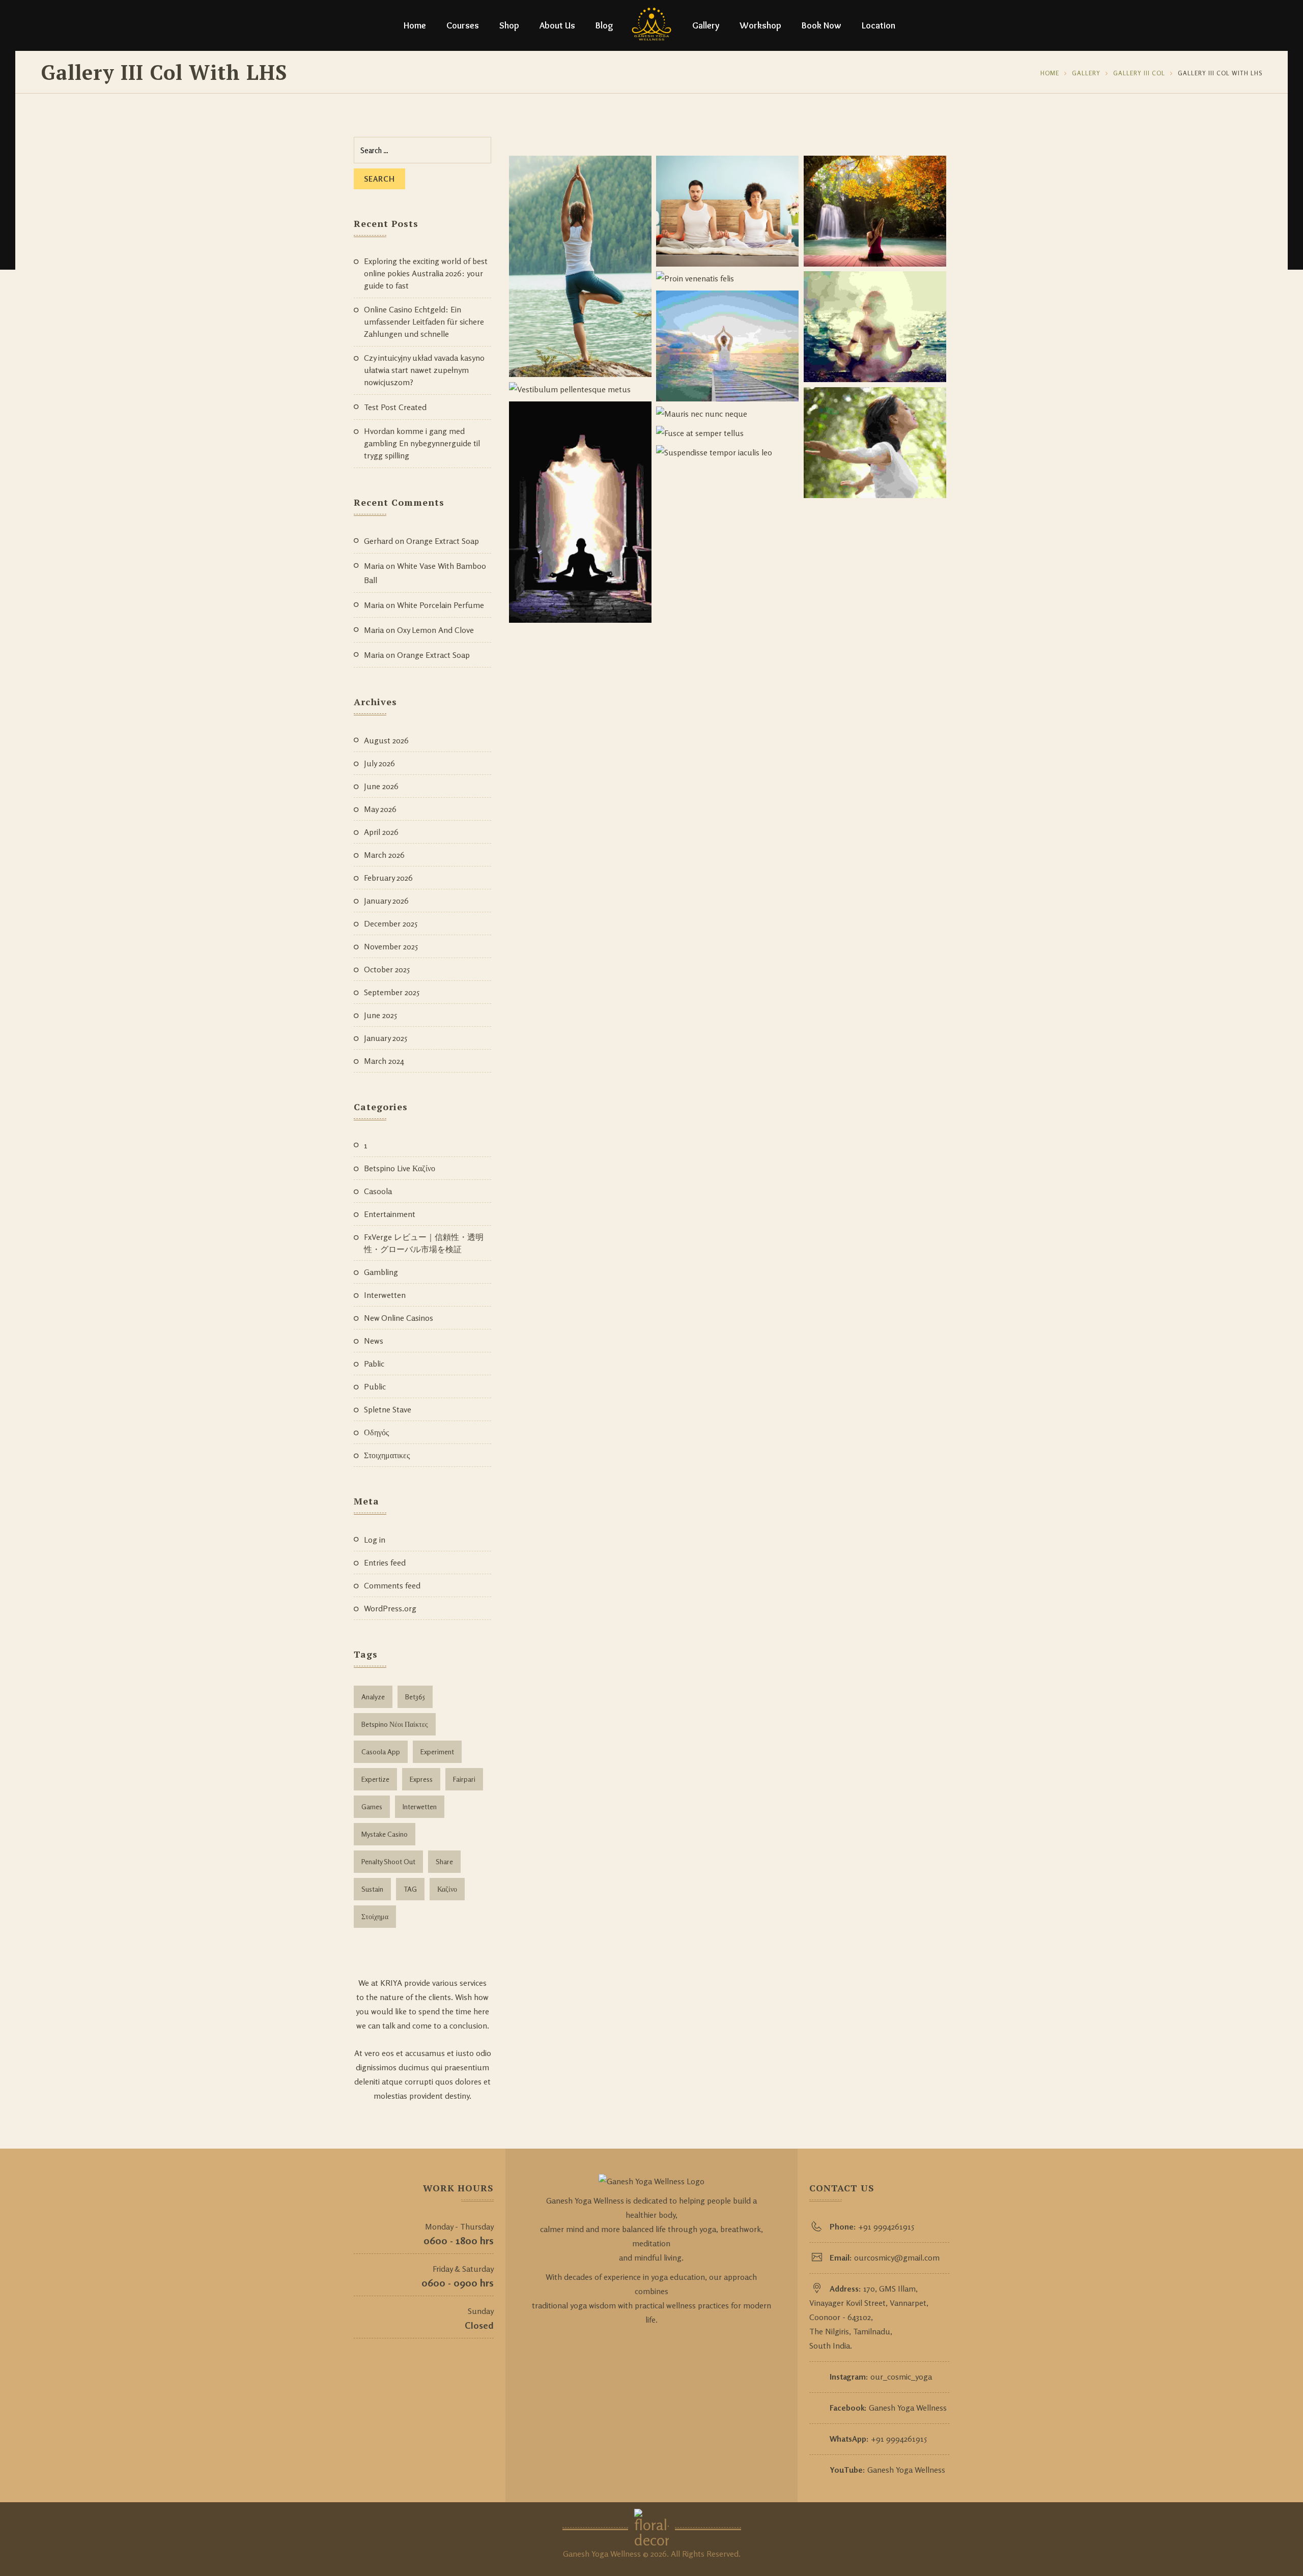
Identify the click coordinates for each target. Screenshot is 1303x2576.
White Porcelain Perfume (441, 605)
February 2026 (388, 878)
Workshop (760, 25)
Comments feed (392, 1585)
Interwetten (385, 1295)
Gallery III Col (1139, 73)
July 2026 (379, 763)
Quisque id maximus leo (930, 236)
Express (421, 1779)
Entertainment (390, 1214)
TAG (410, 1889)
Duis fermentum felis (787, 236)
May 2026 (380, 809)
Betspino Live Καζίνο (400, 1168)
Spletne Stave (388, 1409)
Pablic (374, 1364)
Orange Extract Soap (443, 541)
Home (415, 25)
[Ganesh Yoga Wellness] (651, 25)
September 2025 (392, 992)
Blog (604, 25)
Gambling (381, 1272)
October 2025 (387, 969)
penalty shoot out (388, 1861)
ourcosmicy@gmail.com (897, 2257)
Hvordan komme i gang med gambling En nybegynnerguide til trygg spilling (422, 443)
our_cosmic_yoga (901, 2377)
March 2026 (384, 855)
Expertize (375, 1779)
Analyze (373, 1697)
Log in (375, 1540)
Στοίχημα (375, 1916)
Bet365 (415, 1697)
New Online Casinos (399, 1318)
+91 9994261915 (886, 2226)
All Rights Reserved (705, 2554)
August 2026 (386, 740)
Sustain (372, 1889)
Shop (509, 25)
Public (375, 1386)
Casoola (378, 1191)
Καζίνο (447, 1889)
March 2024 (384, 1061)
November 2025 (391, 946)
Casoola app (381, 1752)
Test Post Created (395, 407)
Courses (463, 25)
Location (879, 25)
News (374, 1341)
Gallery (706, 25)
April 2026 (381, 832)
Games (372, 1806)
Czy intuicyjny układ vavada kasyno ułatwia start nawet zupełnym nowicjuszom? (424, 370)
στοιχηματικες (387, 1455)
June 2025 (380, 1015)
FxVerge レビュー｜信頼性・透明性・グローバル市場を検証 (424, 1243)
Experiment (437, 1752)
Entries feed (385, 1562)
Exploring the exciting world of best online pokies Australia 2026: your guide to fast (426, 273)
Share (444, 1861)
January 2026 (386, 901)
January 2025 (386, 1038)
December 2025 (391, 923)
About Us (557, 25)
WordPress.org (390, 1608)
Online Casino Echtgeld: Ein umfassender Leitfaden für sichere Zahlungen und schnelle (424, 322)
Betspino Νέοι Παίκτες (395, 1724)
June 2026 (381, 786)
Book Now (822, 25)
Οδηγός (376, 1432)
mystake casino (385, 1834)
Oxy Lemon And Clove (435, 630)
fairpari (464, 1779)
